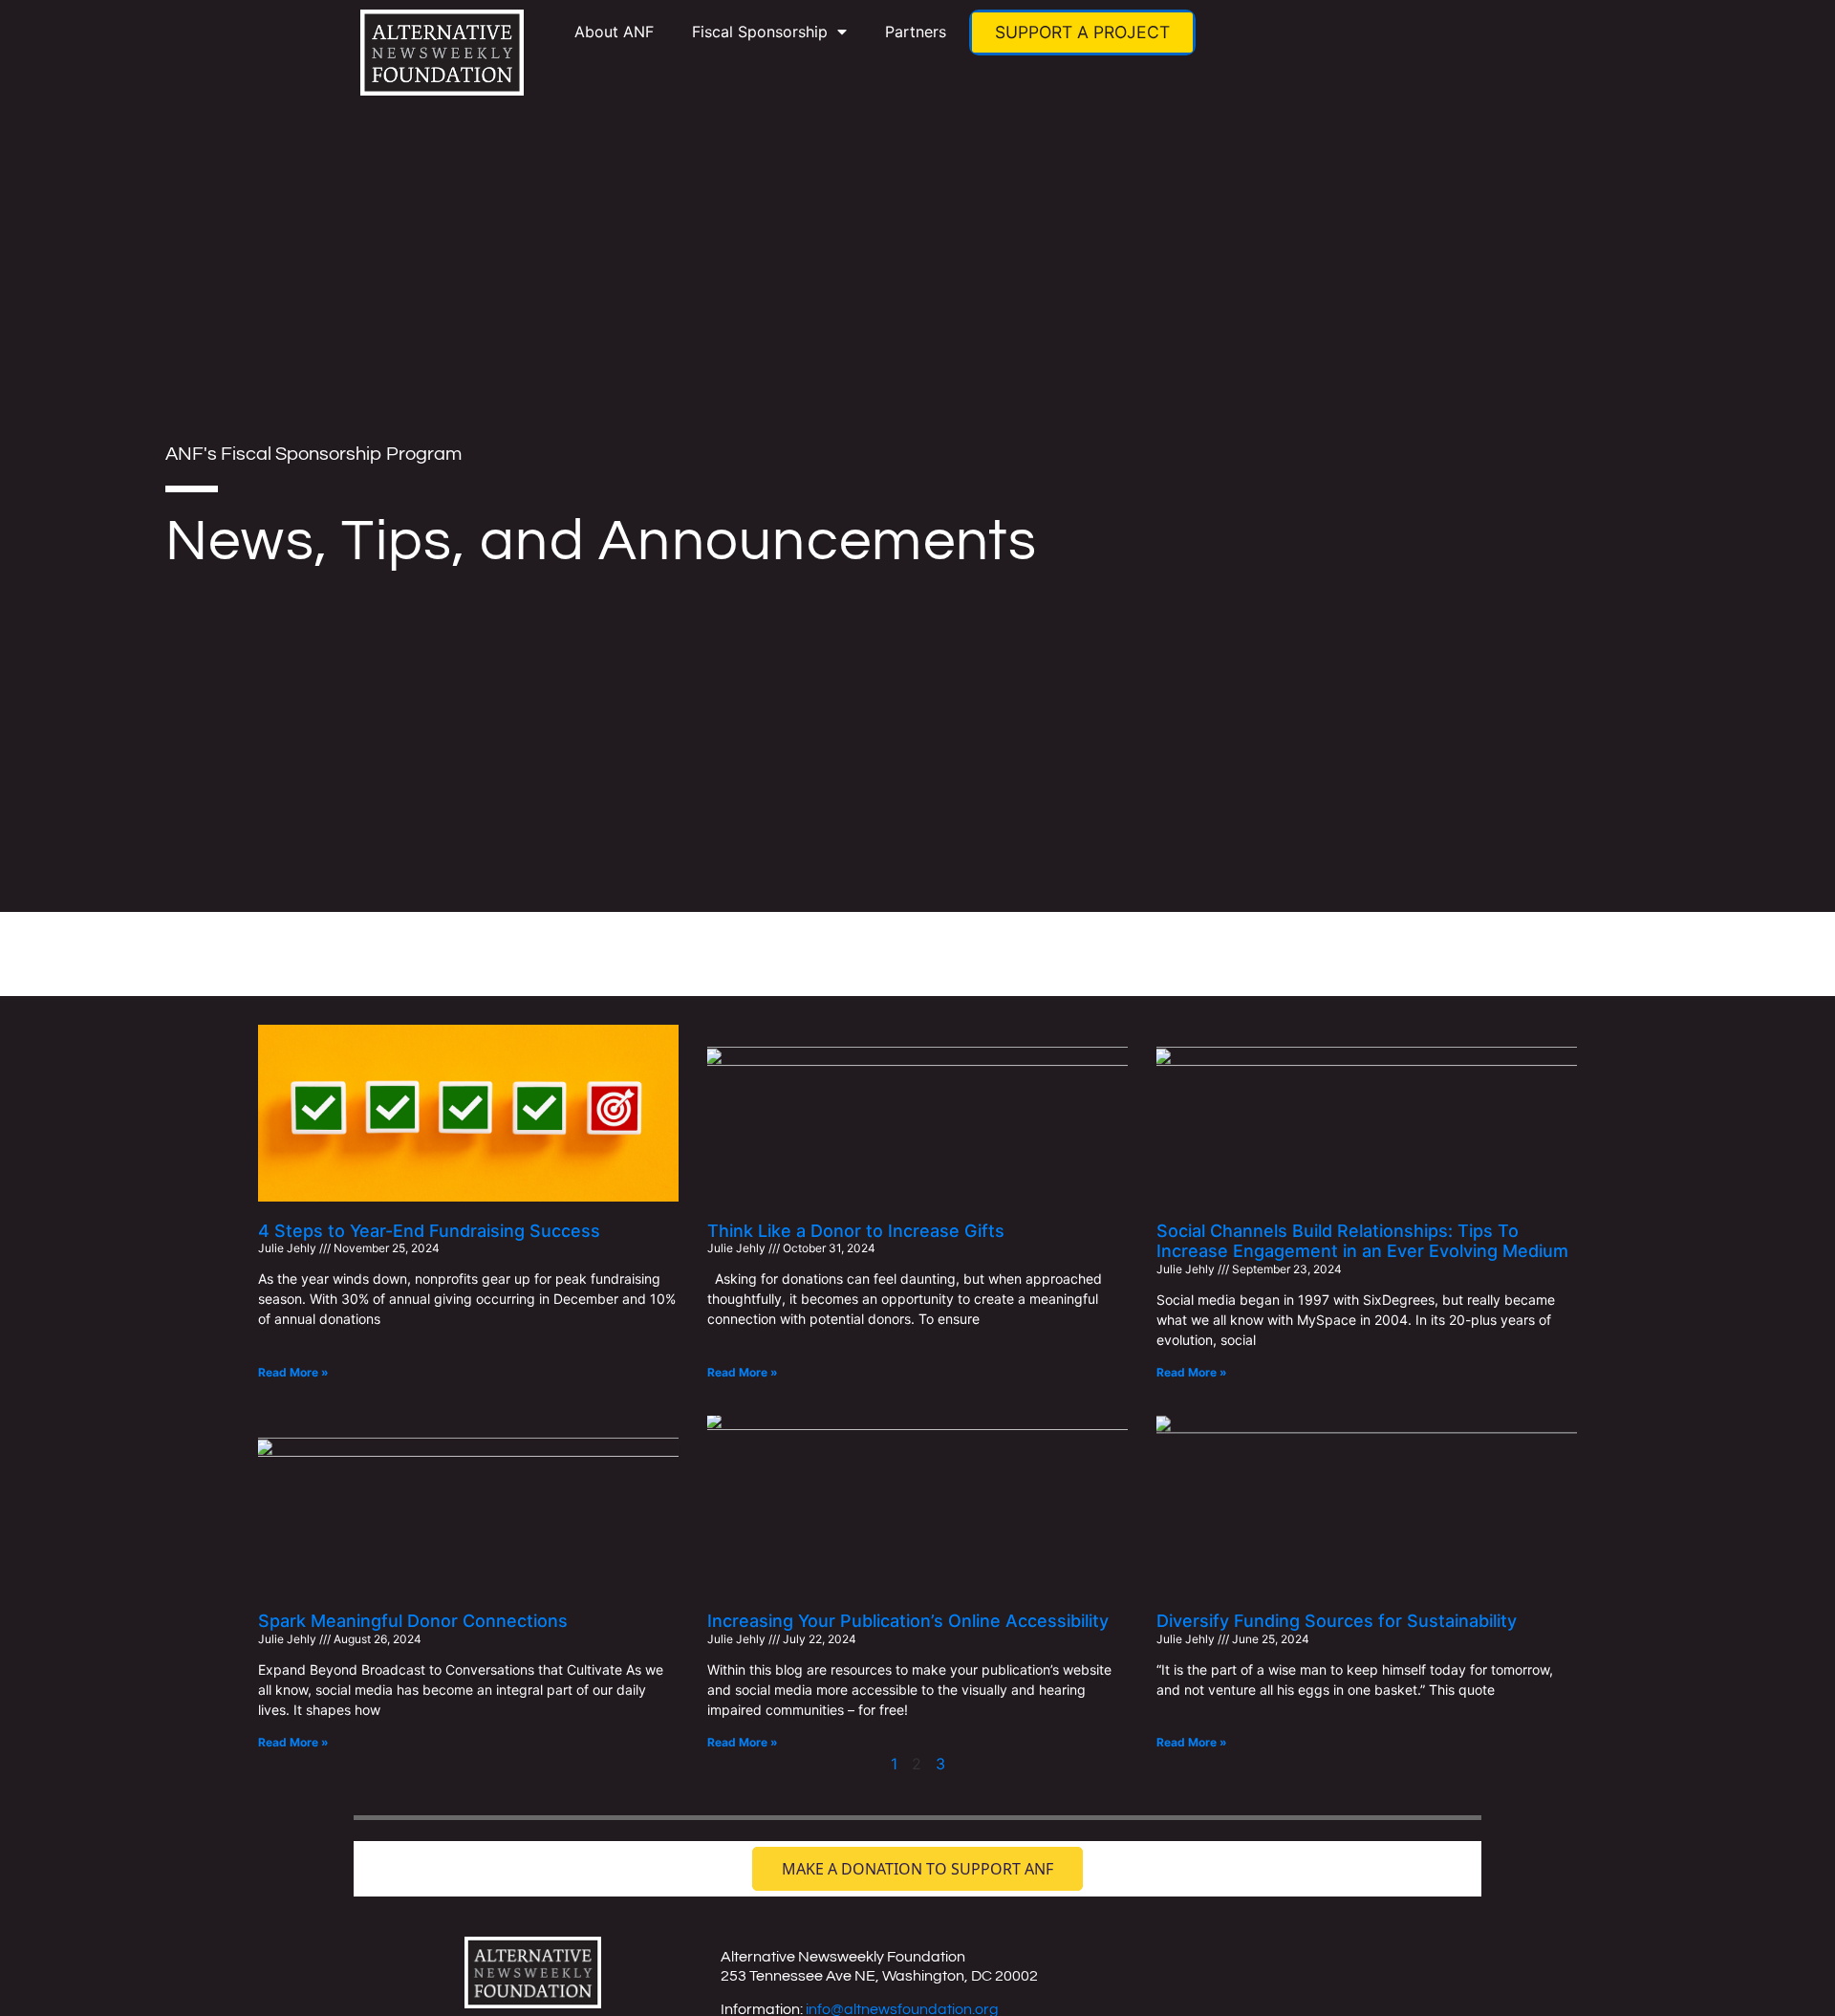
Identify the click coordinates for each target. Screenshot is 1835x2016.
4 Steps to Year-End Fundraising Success (429, 1231)
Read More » (293, 1372)
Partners (916, 32)
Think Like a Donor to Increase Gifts (856, 1231)
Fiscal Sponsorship (760, 32)
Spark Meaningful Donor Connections (413, 1621)
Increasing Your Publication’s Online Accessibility (908, 1621)
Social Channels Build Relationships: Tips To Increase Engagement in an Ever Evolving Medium (1362, 1241)
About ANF (614, 32)
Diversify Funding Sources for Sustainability (1337, 1621)
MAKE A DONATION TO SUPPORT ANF (917, 1869)
